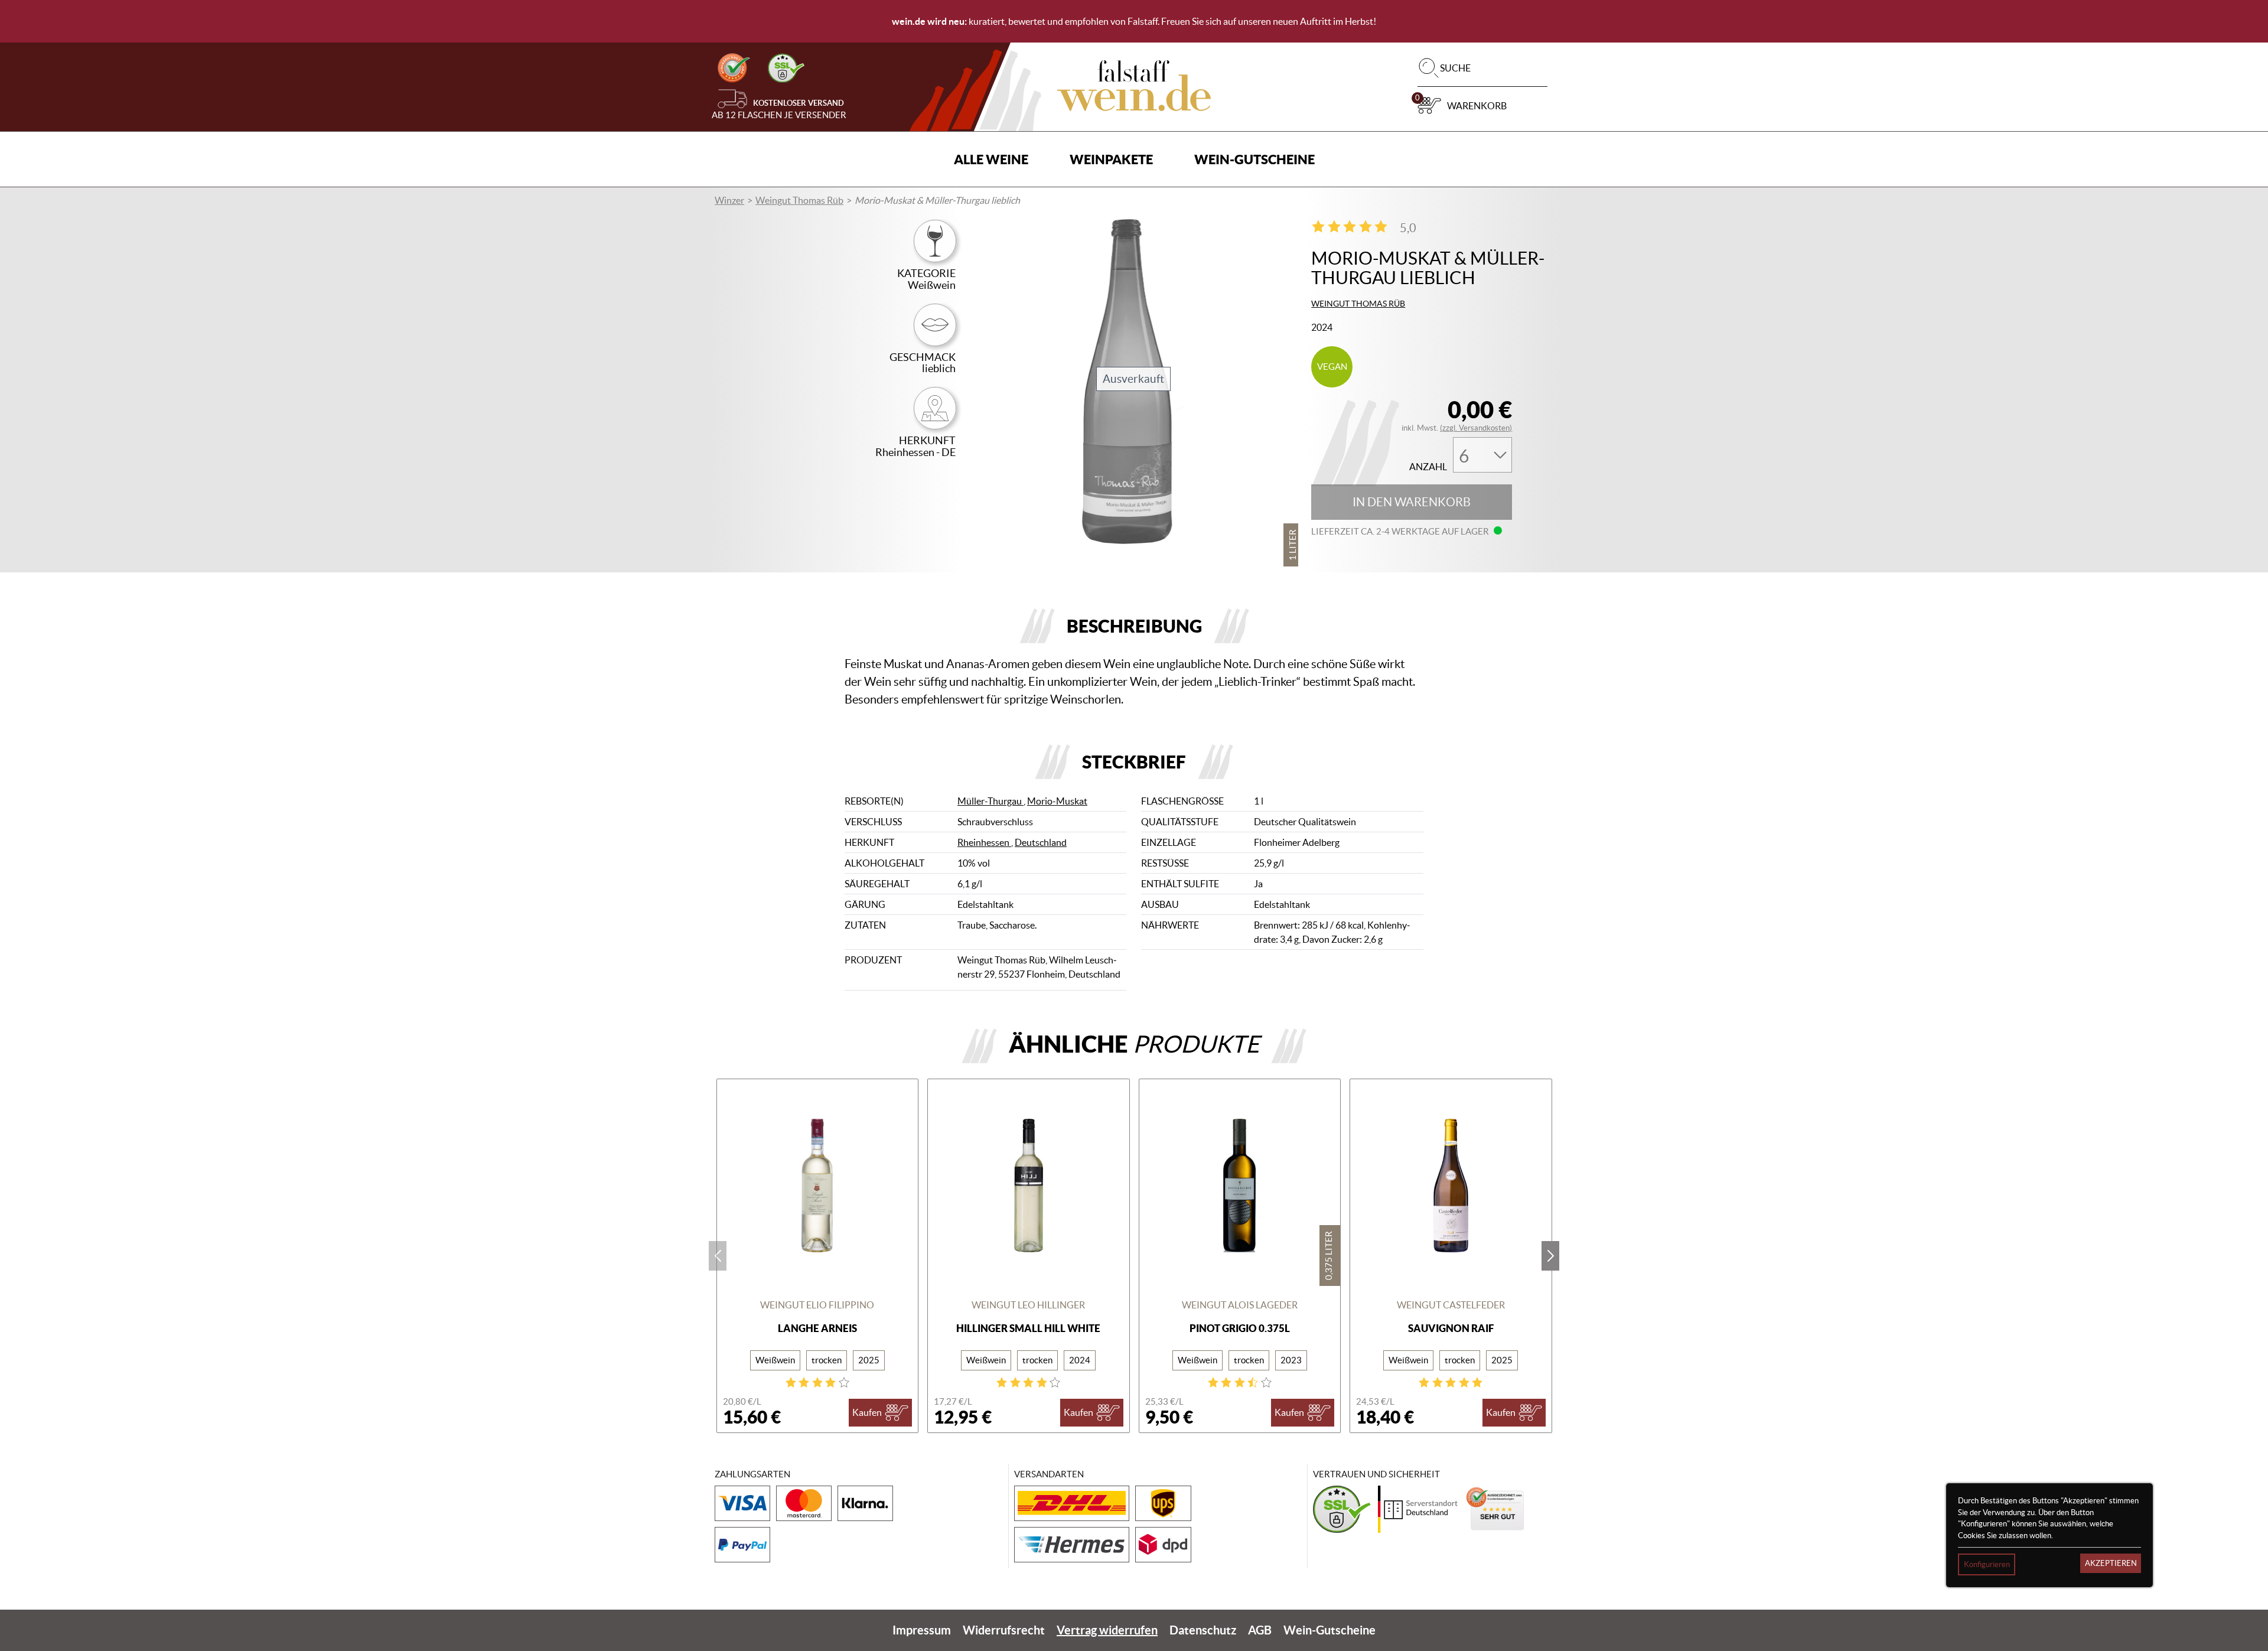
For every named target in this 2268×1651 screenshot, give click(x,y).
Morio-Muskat (1057, 801)
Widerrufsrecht (1004, 1630)
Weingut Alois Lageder (1240, 1305)
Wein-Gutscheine (1254, 159)
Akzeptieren (2111, 1563)
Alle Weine (991, 159)
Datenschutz (1203, 1630)
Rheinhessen (984, 842)
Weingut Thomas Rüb (799, 200)
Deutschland (1041, 842)
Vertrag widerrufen (1107, 1630)
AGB (1260, 1630)
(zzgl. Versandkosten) (1476, 428)
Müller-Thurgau (990, 801)
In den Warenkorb (1412, 502)
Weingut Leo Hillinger (1028, 1305)
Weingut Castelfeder (1451, 1305)
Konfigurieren (1987, 1564)
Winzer (729, 200)
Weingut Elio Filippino (817, 1305)
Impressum (922, 1630)
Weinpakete (1111, 159)
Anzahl (1428, 467)
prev (718, 1256)
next (1550, 1256)
